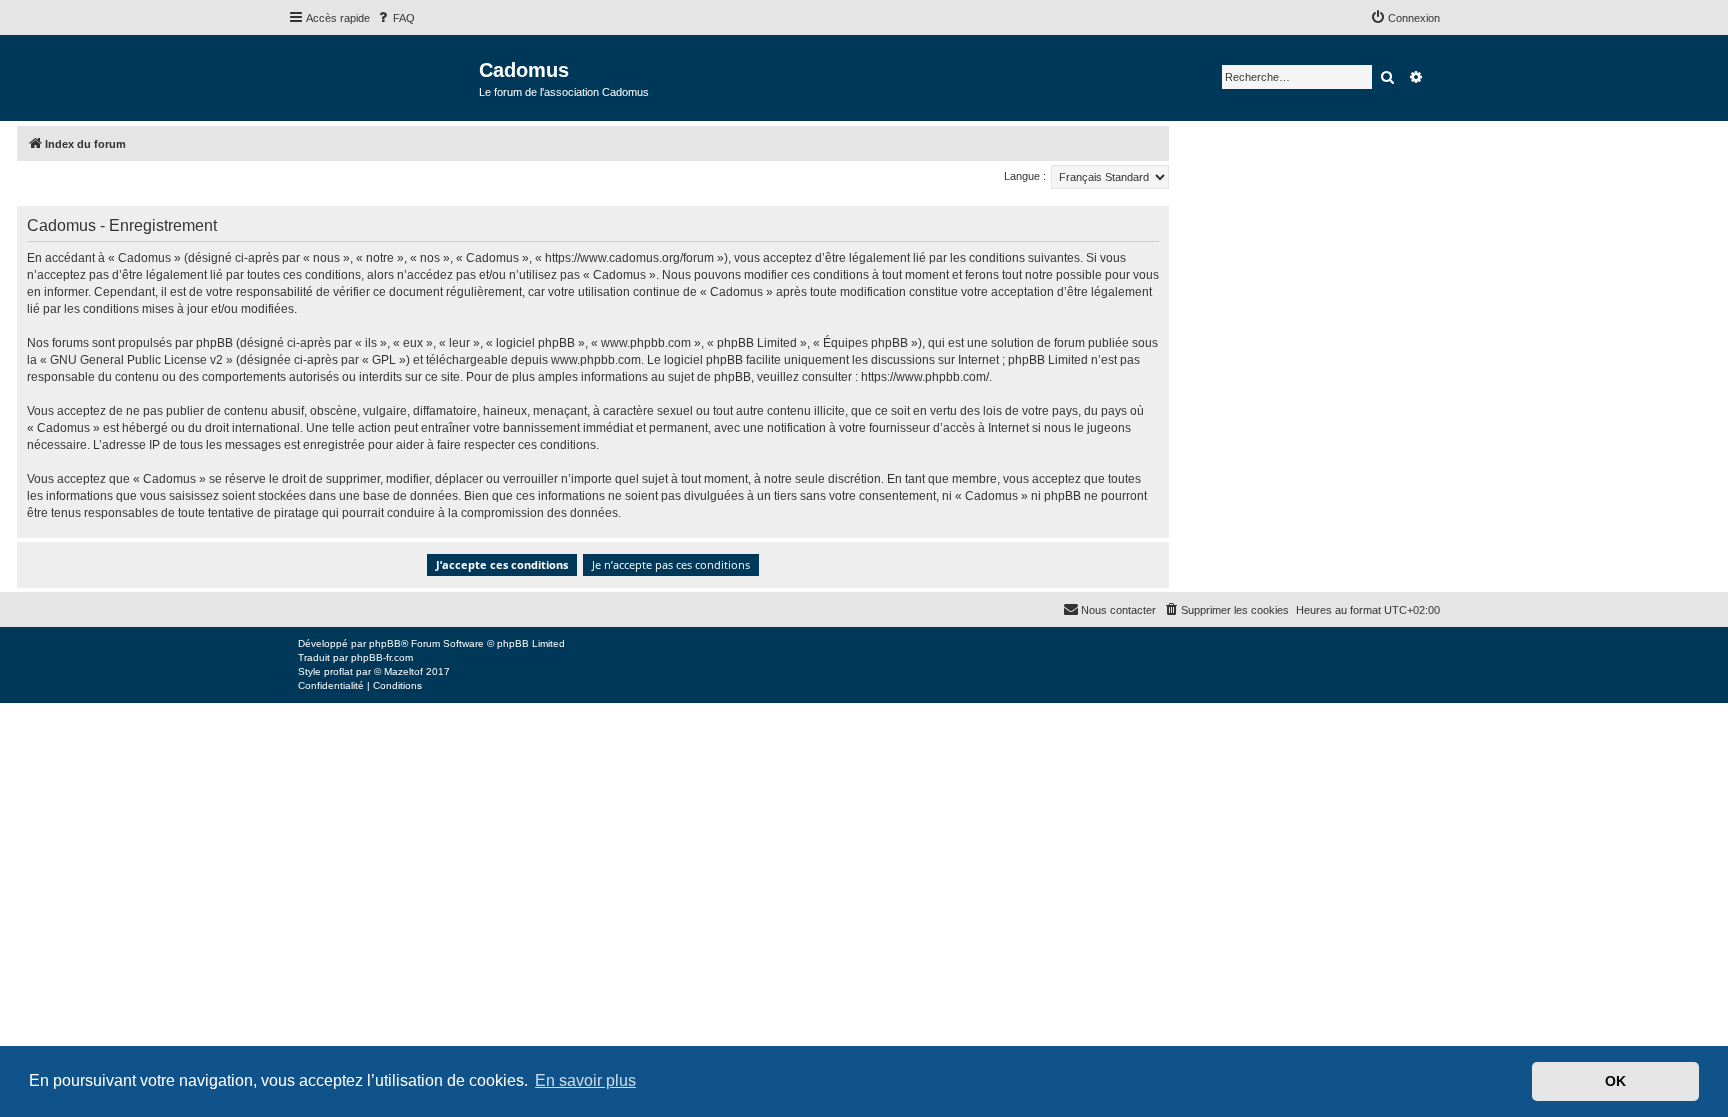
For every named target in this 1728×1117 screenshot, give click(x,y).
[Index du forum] (383, 76)
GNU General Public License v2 (136, 360)
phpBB (385, 643)
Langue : (1025, 176)
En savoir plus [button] (585, 1080)
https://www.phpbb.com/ (925, 377)
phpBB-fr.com (382, 657)
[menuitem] (395, 18)
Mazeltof (403, 671)
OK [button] (1615, 1081)
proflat (338, 671)
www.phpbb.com (596, 360)
